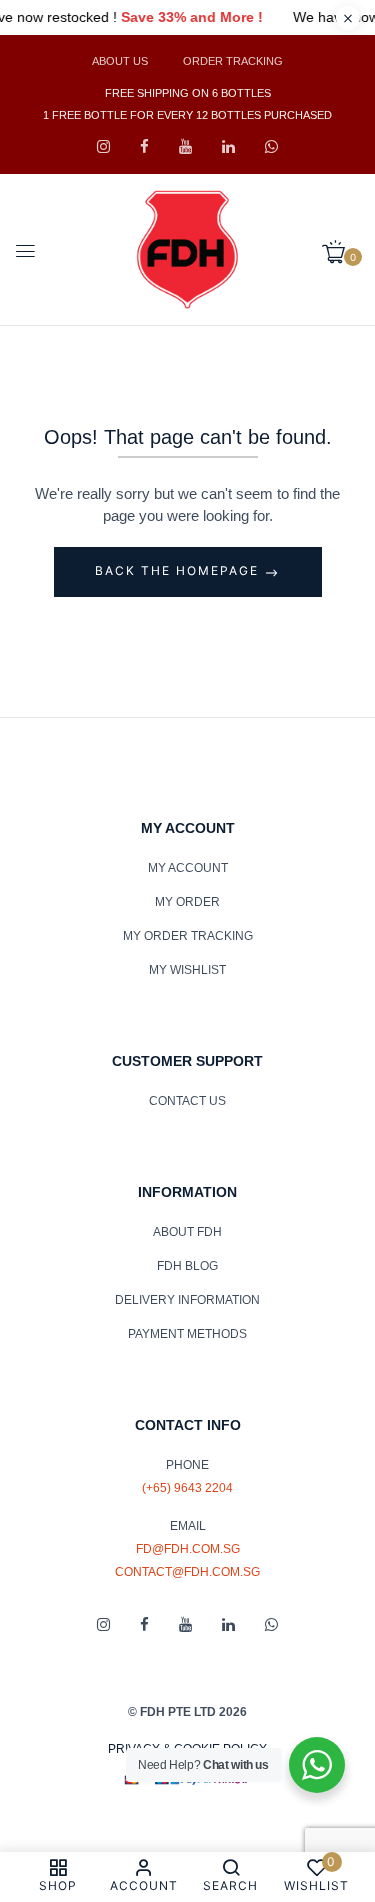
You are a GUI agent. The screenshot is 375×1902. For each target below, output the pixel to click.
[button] (341, 253)
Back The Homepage (179, 570)
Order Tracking (233, 61)
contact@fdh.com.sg (187, 1572)
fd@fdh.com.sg (188, 1549)
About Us (120, 61)
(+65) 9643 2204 (187, 1488)
